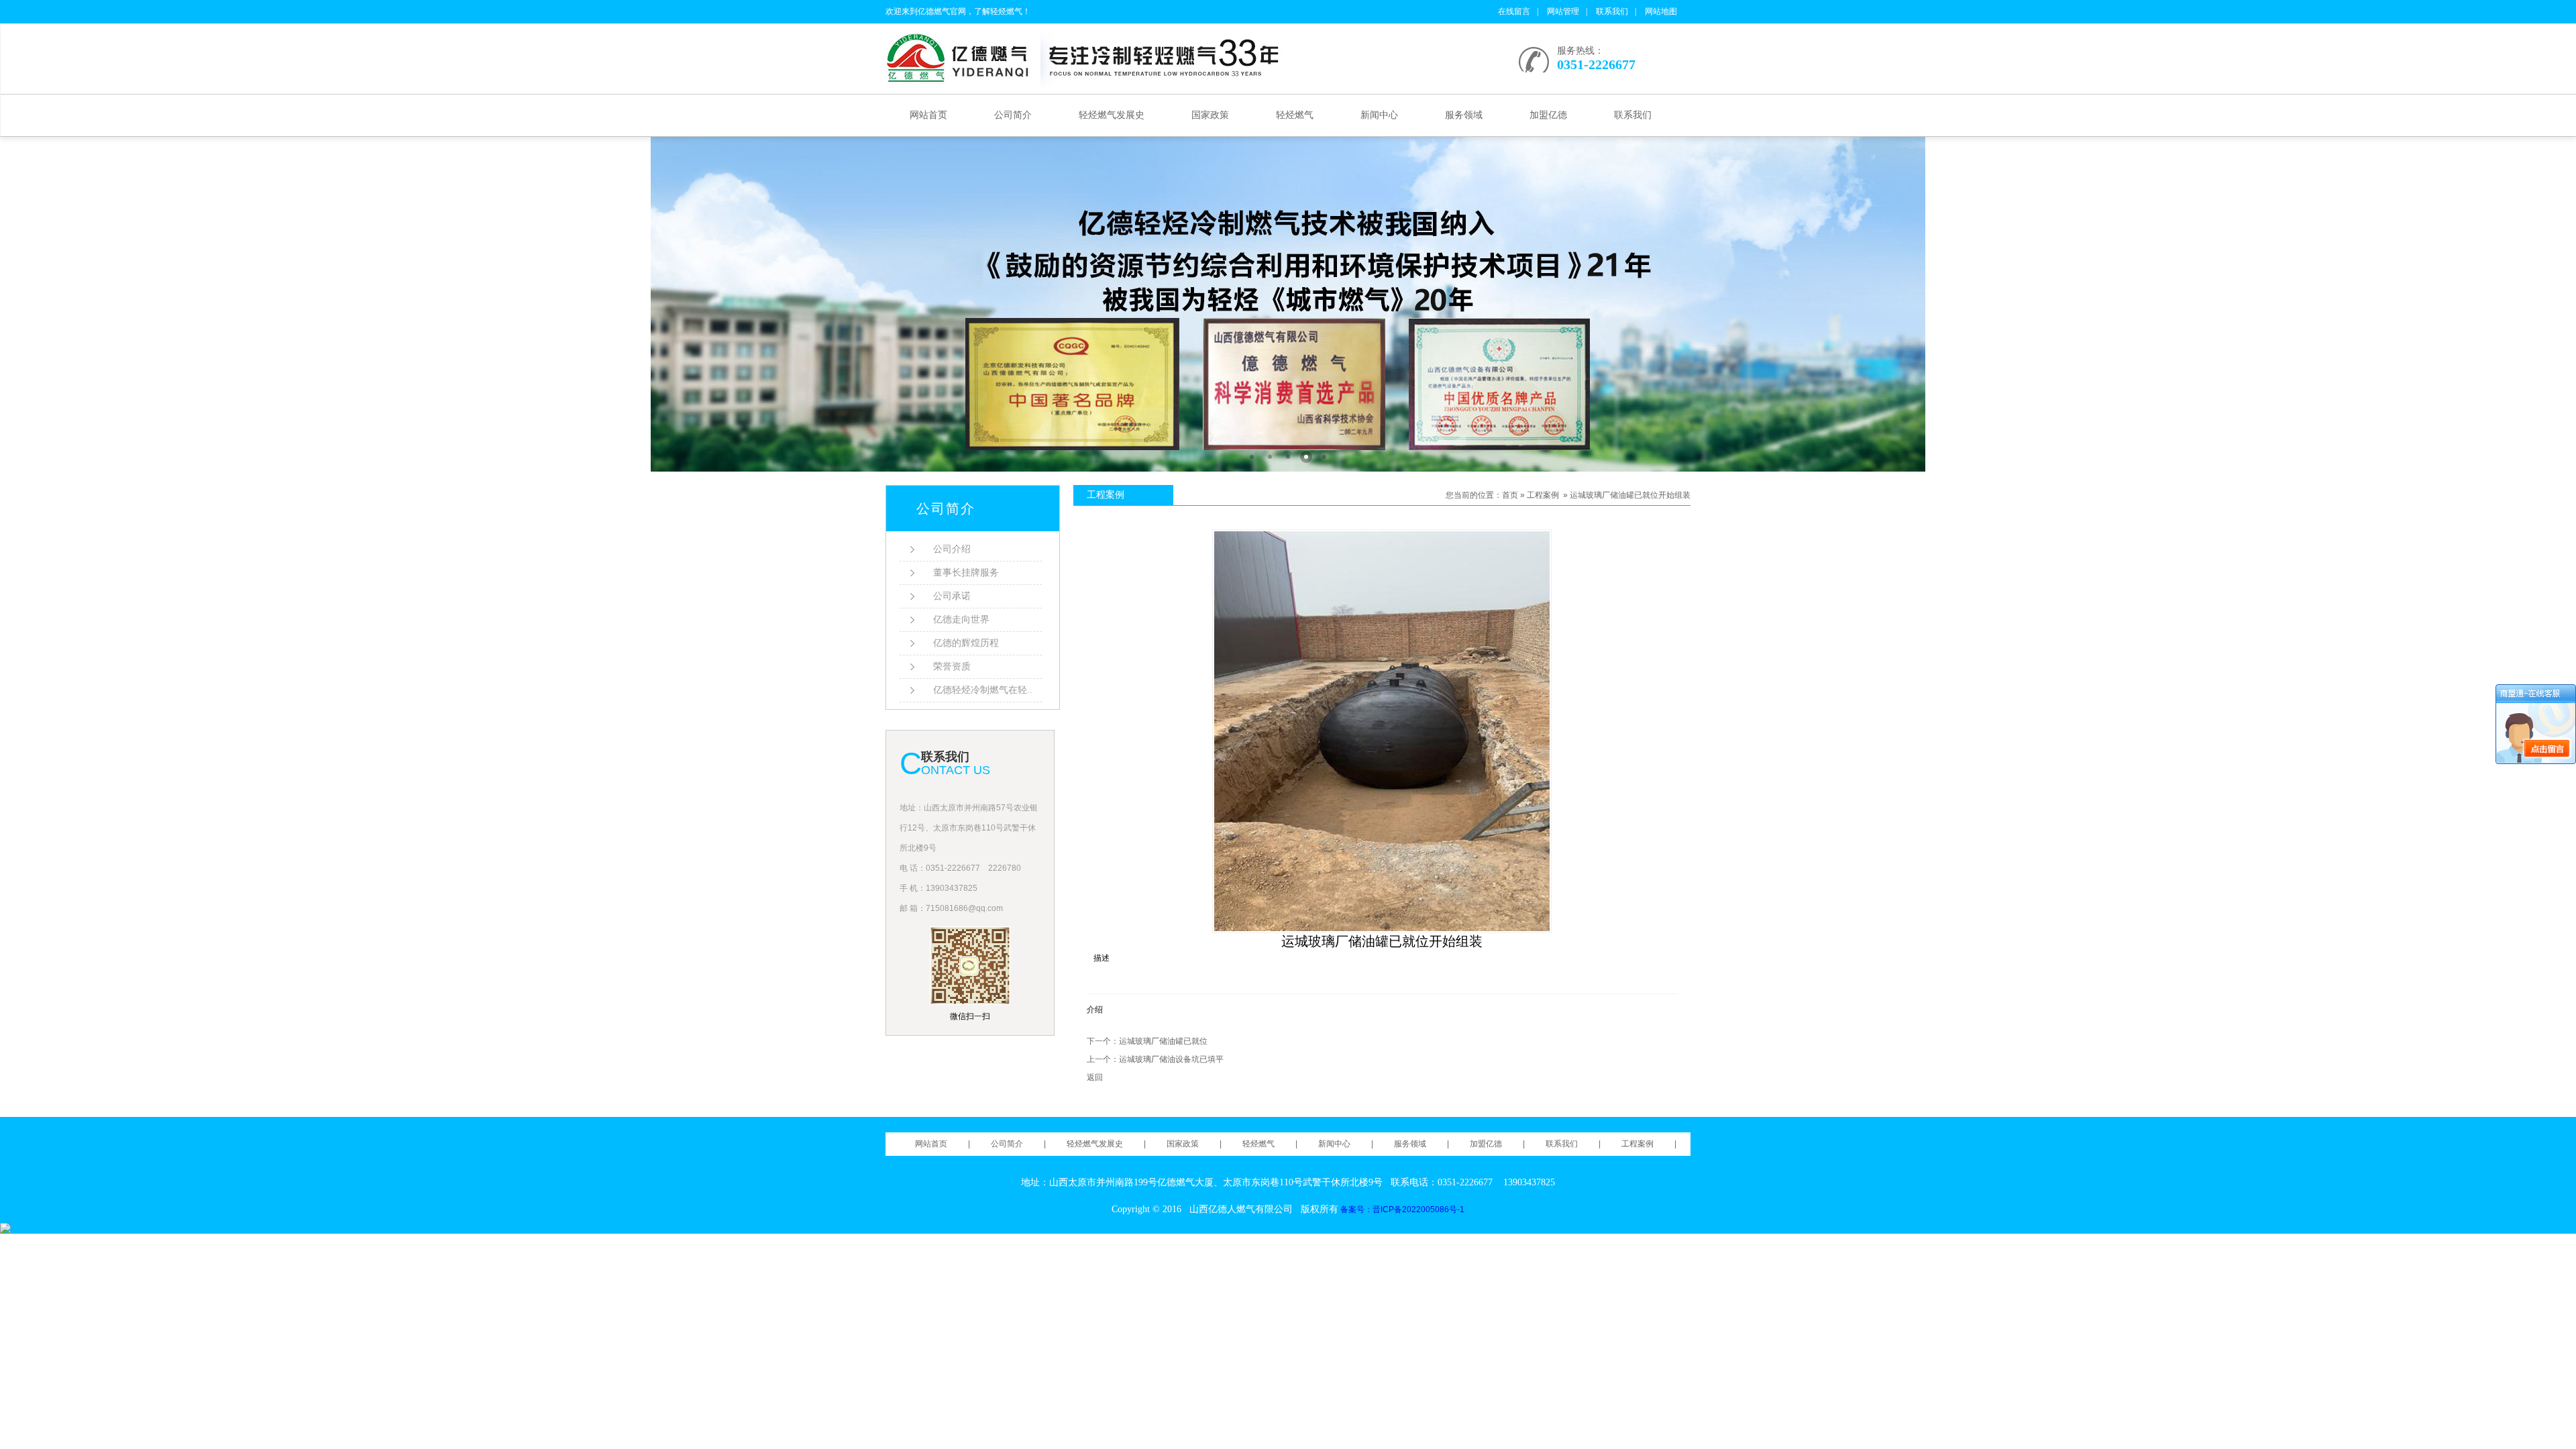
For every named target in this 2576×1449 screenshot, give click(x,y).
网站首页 (928, 115)
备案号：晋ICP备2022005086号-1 (1402, 1210)
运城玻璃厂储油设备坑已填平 (1171, 1059)
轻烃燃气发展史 (1112, 115)
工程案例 (1543, 495)
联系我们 (1612, 11)
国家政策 (1210, 115)
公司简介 (1013, 115)
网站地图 (1661, 11)
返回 (1095, 1077)
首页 (1510, 495)
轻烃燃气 (1295, 115)
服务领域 (1464, 115)
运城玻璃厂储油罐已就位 (1163, 1041)
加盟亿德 (1548, 115)
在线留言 (1514, 11)
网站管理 (1563, 11)
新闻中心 (1379, 115)
